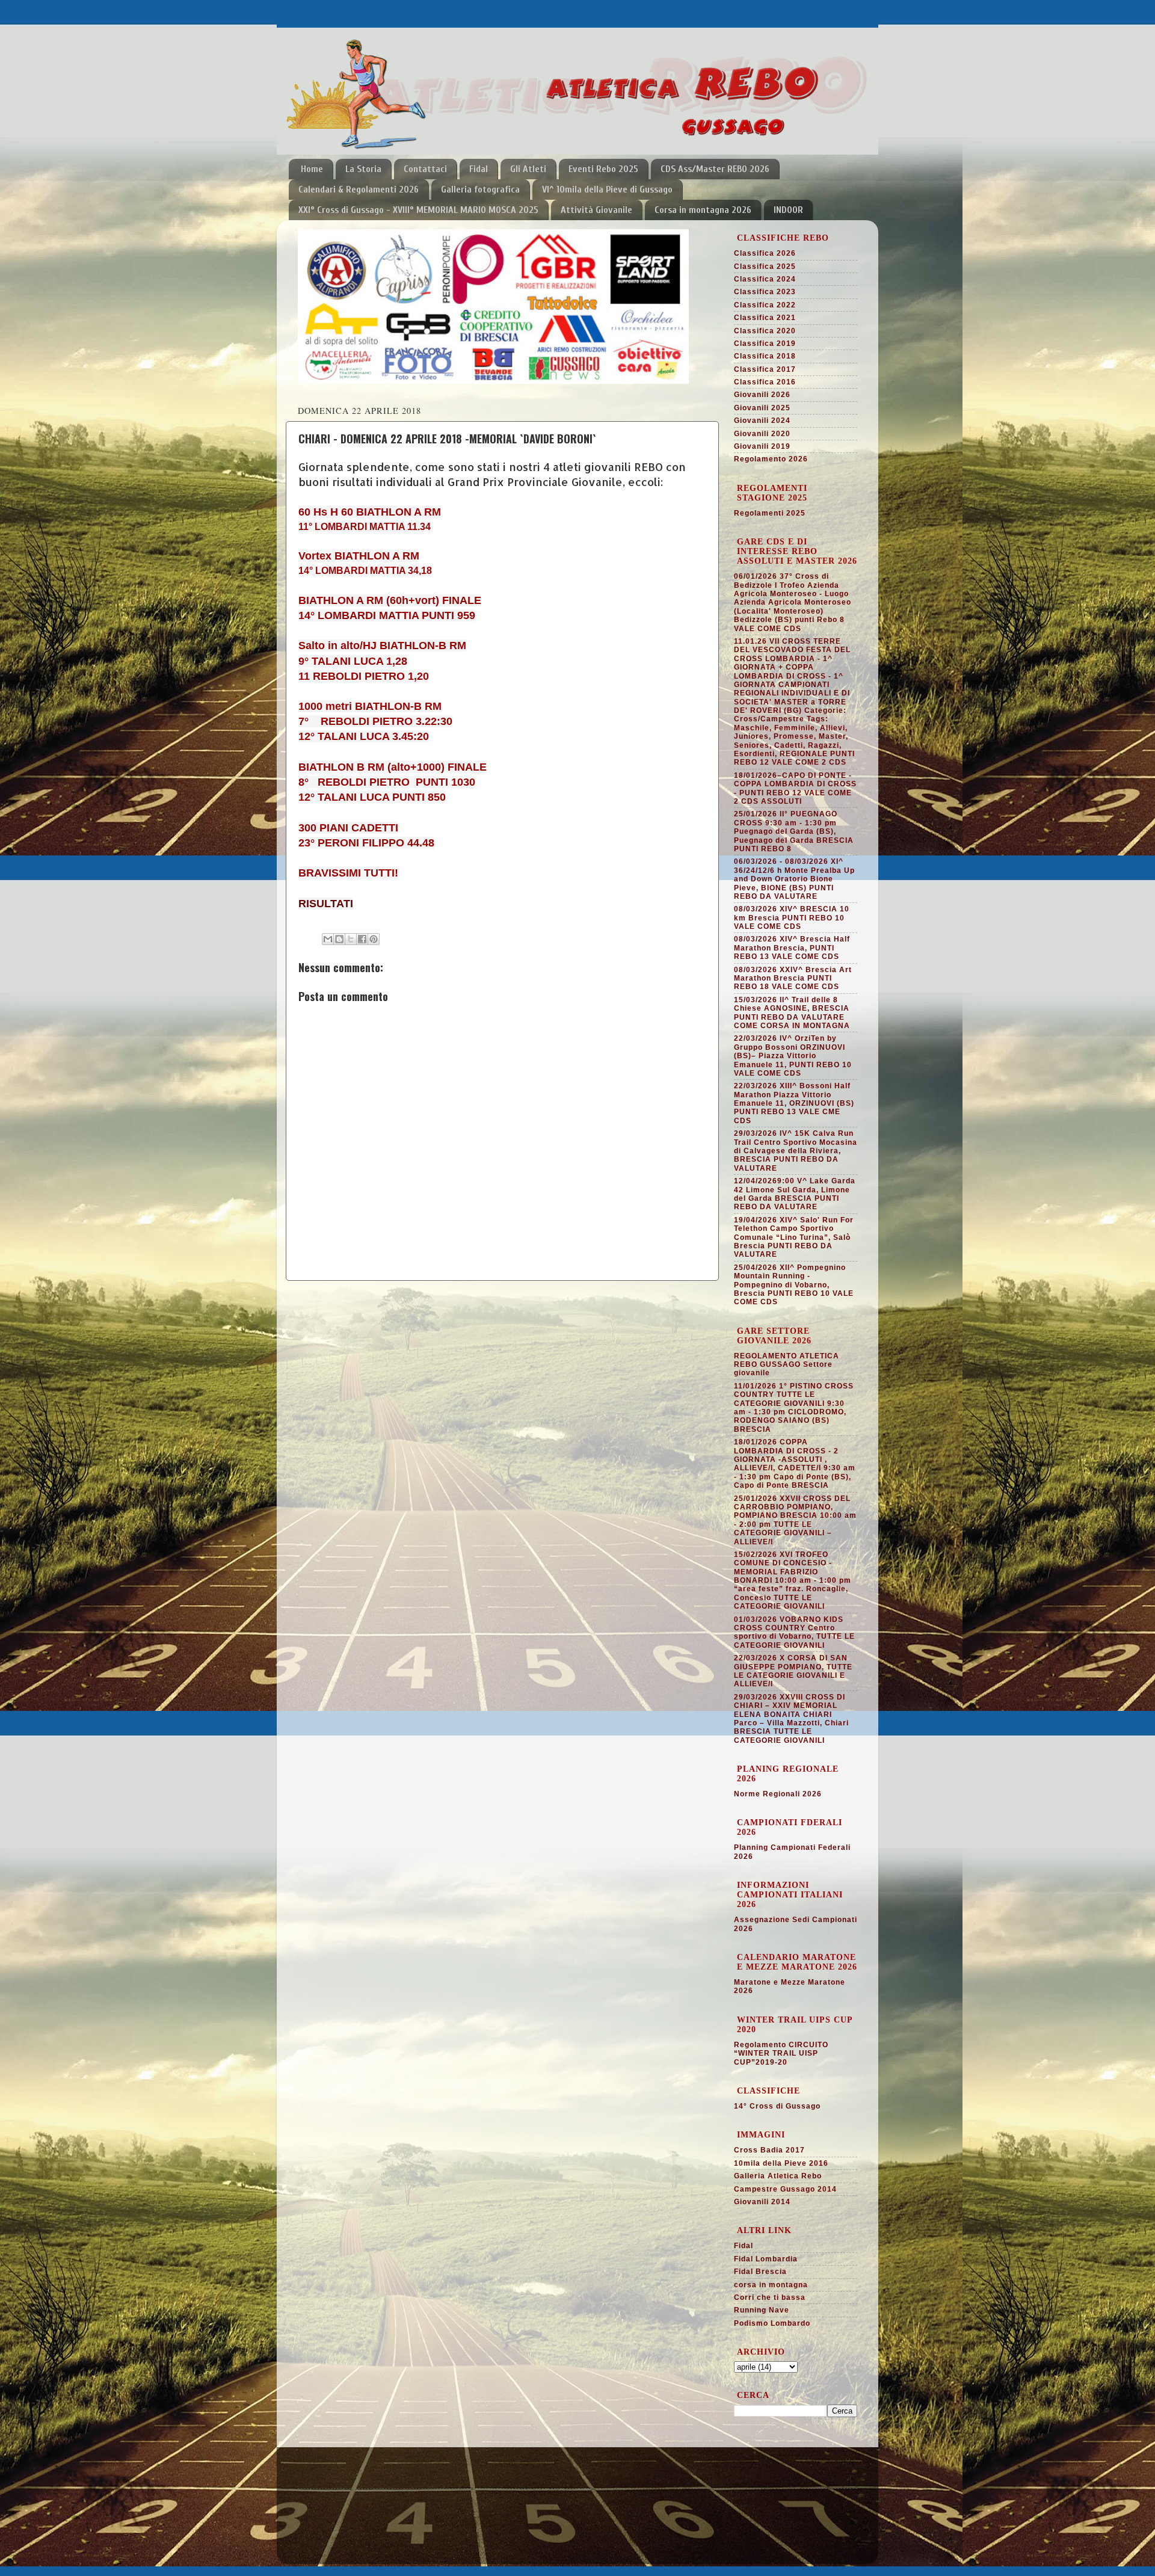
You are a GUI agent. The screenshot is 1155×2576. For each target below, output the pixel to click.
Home (312, 169)
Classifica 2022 (765, 305)
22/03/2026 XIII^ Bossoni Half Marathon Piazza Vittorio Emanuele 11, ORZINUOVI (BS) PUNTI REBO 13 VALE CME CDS (794, 1103)
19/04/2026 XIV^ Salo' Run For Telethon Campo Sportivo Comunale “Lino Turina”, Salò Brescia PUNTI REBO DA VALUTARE (794, 1237)
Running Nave (762, 2310)
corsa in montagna (771, 2285)
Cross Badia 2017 (769, 2150)
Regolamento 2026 (771, 459)
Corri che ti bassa (770, 2297)
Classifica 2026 (765, 253)
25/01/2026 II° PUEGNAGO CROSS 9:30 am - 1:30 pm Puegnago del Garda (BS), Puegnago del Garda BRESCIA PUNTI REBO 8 (794, 831)
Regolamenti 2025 (770, 513)
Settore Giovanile (335, 2496)
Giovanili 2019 (762, 446)
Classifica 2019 (765, 344)
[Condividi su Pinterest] (374, 939)
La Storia (363, 169)
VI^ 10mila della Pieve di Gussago (607, 190)
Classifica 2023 (765, 292)
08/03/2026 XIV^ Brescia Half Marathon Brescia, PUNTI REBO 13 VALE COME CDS (792, 948)
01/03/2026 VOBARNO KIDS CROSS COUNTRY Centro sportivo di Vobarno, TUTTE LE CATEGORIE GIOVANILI (794, 1632)
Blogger (632, 2545)
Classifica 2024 (765, 279)
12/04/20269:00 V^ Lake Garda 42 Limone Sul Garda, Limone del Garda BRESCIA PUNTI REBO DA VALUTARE (795, 1194)
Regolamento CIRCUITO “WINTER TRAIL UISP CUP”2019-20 (781, 2054)
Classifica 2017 (765, 369)
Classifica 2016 (765, 382)
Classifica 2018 (765, 356)
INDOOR (788, 210)
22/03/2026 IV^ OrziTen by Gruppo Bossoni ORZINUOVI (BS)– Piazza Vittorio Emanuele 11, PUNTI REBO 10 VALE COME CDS (793, 1056)
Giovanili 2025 (762, 408)
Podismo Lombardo (772, 2323)
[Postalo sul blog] (339, 939)
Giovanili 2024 (762, 421)
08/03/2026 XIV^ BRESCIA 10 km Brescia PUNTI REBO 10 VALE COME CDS (792, 918)
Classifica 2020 (765, 331)
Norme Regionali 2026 (778, 1794)
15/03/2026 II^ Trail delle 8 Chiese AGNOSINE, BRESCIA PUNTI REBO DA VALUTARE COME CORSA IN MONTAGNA (792, 1013)
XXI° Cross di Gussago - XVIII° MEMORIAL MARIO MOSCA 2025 (418, 210)
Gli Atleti (528, 169)
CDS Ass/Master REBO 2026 (715, 169)
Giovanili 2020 (762, 434)
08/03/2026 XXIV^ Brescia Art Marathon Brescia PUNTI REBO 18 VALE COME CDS (793, 978)
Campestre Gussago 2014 (785, 2189)
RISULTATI (326, 904)
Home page (322, 2481)
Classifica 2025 (765, 267)
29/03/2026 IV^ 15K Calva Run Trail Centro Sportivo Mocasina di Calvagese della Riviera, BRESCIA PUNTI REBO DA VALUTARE (796, 1151)
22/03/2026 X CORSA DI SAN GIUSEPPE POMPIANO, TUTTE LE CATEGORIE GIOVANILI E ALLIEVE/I (793, 1671)
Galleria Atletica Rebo (778, 2176)
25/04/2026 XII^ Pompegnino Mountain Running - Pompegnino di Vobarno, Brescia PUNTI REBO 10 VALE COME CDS (794, 1285)
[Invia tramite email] (328, 939)
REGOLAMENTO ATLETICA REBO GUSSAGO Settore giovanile (787, 1365)
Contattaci (425, 169)
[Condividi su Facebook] (362, 939)
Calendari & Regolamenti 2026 (359, 190)
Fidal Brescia (760, 2272)
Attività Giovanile (596, 210)
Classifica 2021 (765, 318)
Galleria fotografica (480, 190)
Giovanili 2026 (762, 395)
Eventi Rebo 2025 (603, 169)
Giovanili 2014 (762, 2202)
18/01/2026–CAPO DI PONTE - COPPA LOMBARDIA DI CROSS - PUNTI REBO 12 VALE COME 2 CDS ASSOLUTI (795, 788)
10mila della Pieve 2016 (781, 2163)
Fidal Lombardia (766, 2259)
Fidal (479, 169)
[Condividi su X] (351, 939)
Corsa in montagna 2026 (703, 210)
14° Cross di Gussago (777, 2106)
